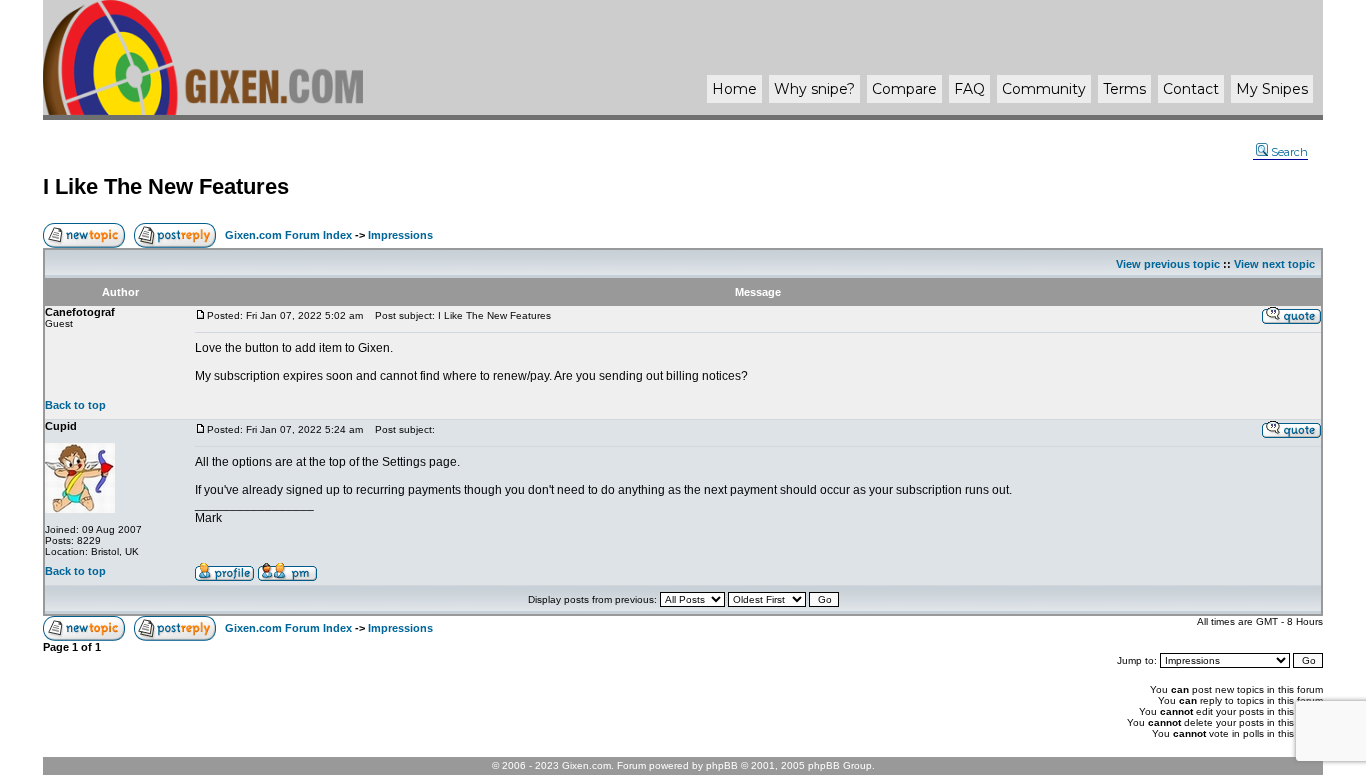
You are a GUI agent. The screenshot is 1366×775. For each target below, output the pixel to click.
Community (1044, 89)
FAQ (969, 89)
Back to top (75, 405)
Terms (1124, 89)
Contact (1191, 89)
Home (734, 89)
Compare (904, 89)
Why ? (814, 89)
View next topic (1274, 264)
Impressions (400, 235)
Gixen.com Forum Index (288, 235)
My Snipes (1272, 89)
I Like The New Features (166, 186)
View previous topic (1168, 264)
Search (1289, 152)
